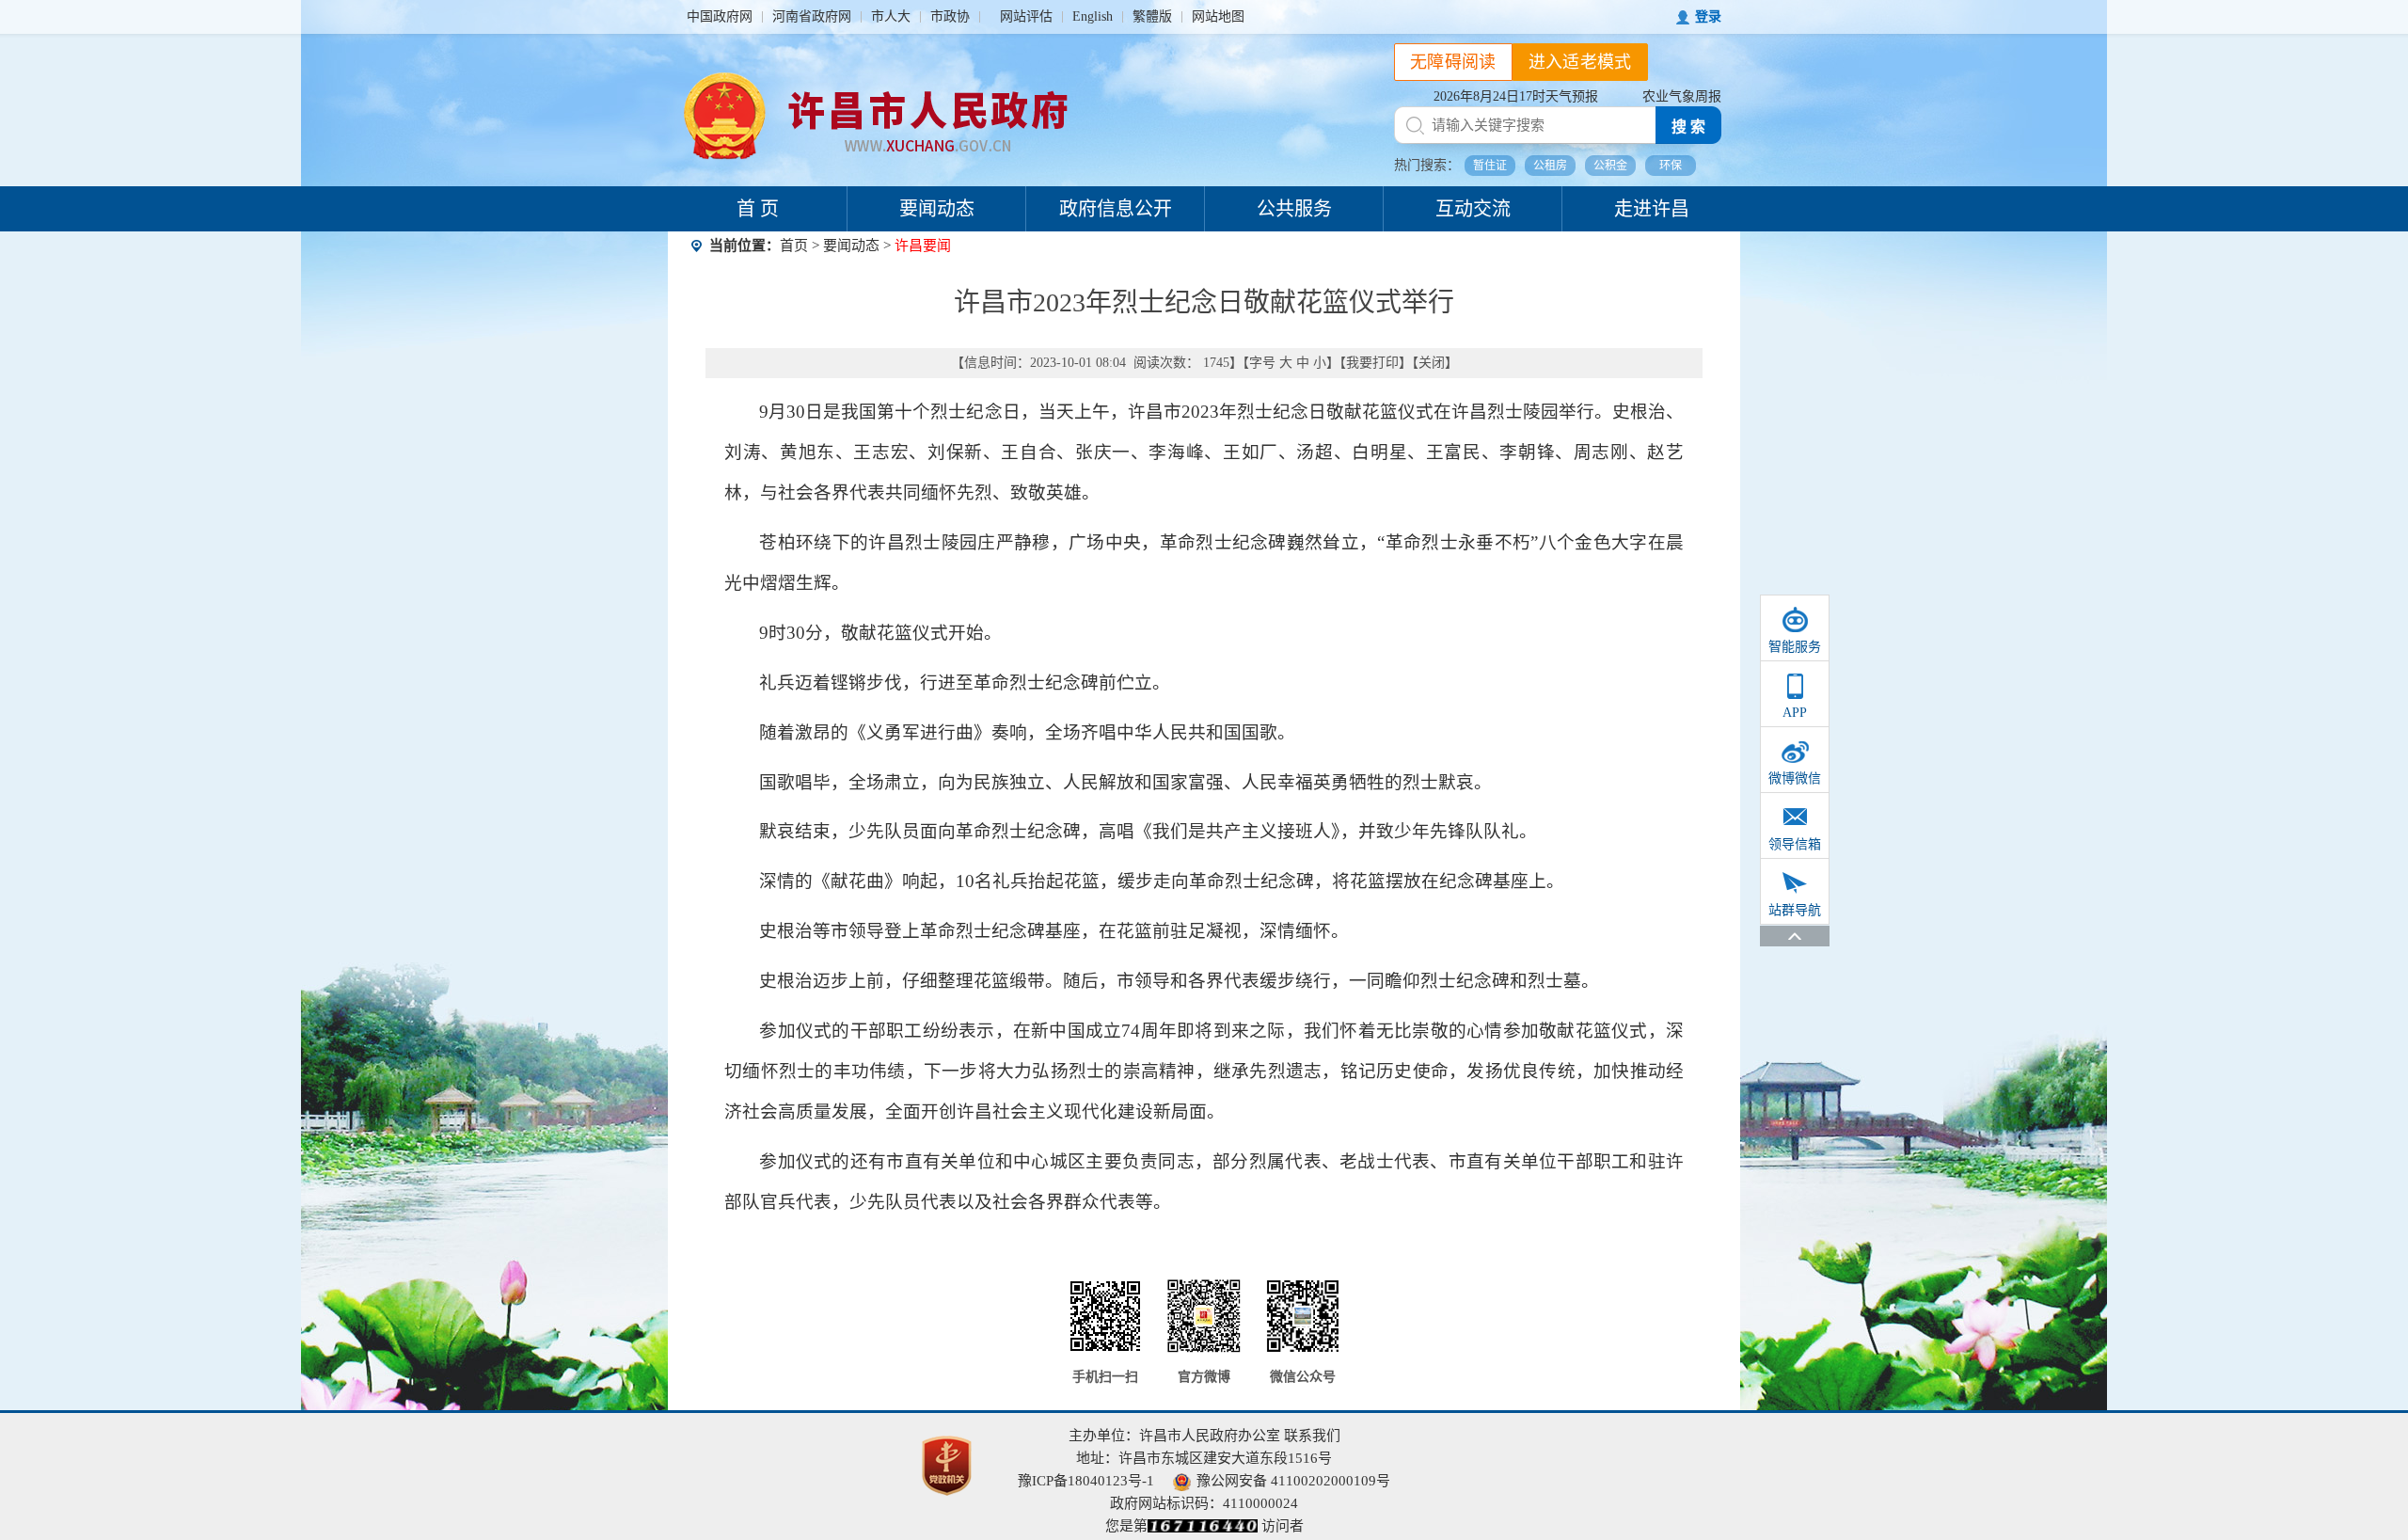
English (1093, 16)
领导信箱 (1795, 844)
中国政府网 (720, 16)
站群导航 (1795, 910)
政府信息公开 (1116, 209)
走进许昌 (1652, 209)
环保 (1671, 166)
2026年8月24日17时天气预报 (1516, 96)
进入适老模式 (1580, 62)
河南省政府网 (812, 16)
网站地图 (1218, 16)
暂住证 (1490, 166)
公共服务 (1294, 209)
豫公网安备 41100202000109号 (1293, 1481)
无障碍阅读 (1453, 62)
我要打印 (1372, 363)
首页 (794, 246)
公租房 (1550, 166)
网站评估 (1026, 16)
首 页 (758, 209)
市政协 (950, 16)
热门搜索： (1427, 165)
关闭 (1432, 363)
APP (1795, 713)
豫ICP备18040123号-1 (1086, 1481)
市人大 (891, 16)
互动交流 (1473, 209)
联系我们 (1312, 1436)
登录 (1708, 16)
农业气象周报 (1682, 96)
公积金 (1610, 166)
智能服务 (1795, 647)
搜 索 (1688, 127)
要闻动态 (937, 209)
